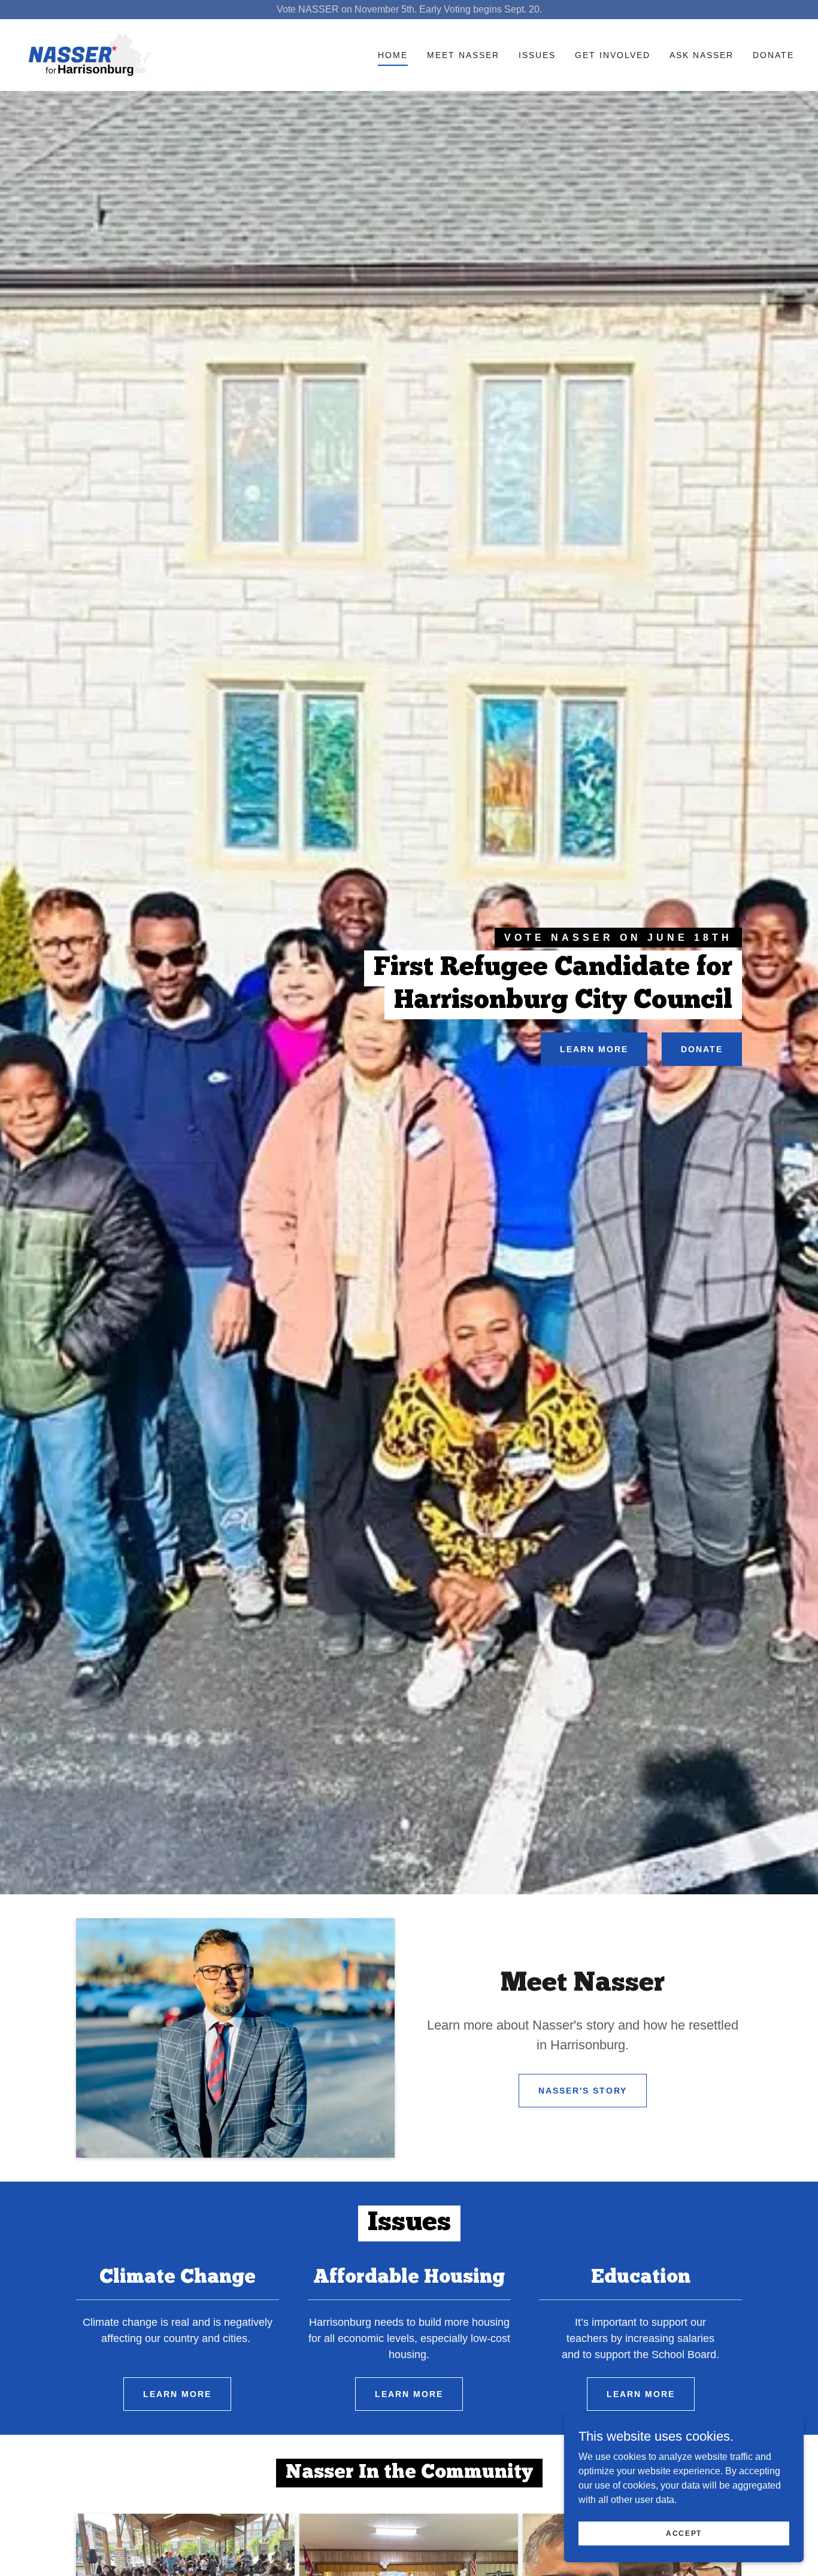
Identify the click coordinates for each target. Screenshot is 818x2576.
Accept (684, 2533)
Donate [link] (773, 55)
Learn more (177, 2394)
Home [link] (393, 55)
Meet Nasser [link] (463, 55)
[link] (90, 54)
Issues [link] (537, 55)
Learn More (594, 1049)
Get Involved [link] (613, 55)
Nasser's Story (583, 2091)
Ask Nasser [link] (702, 55)
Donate (702, 1049)
